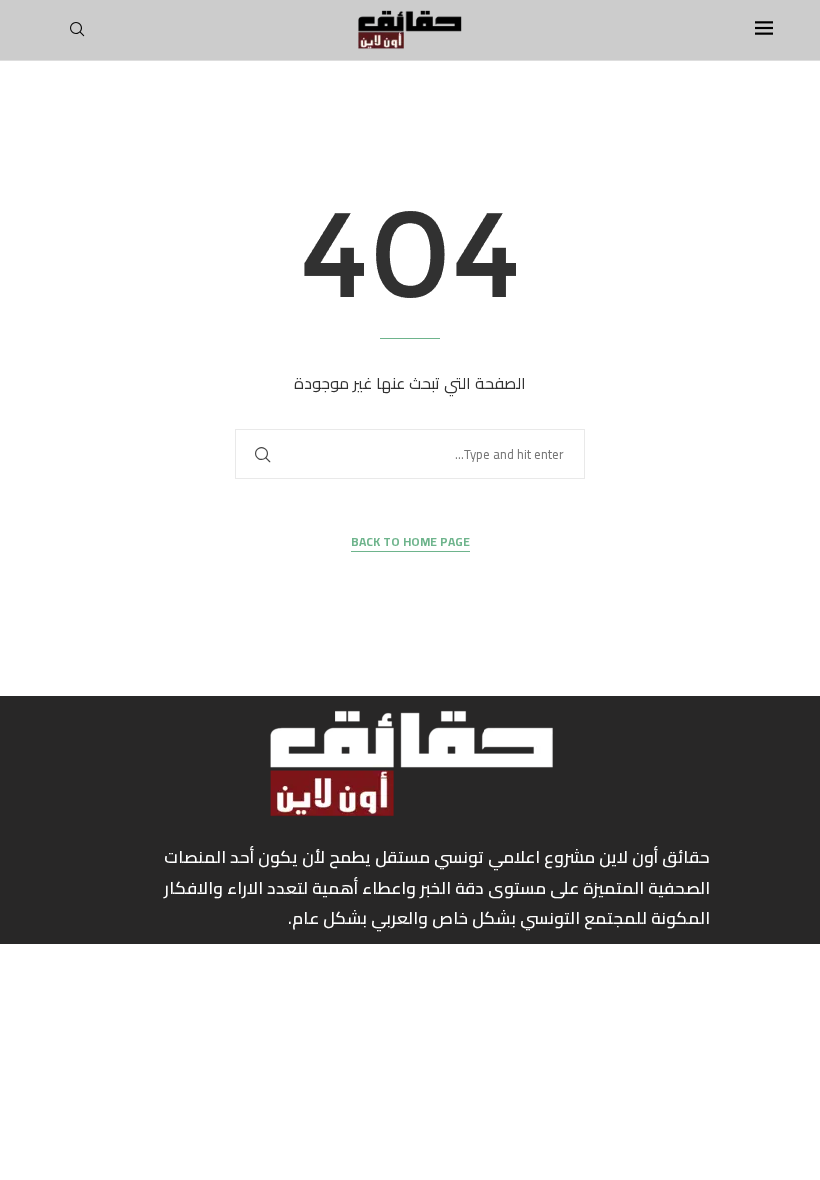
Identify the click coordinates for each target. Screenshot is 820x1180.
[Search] (77, 35)
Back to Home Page (410, 542)
